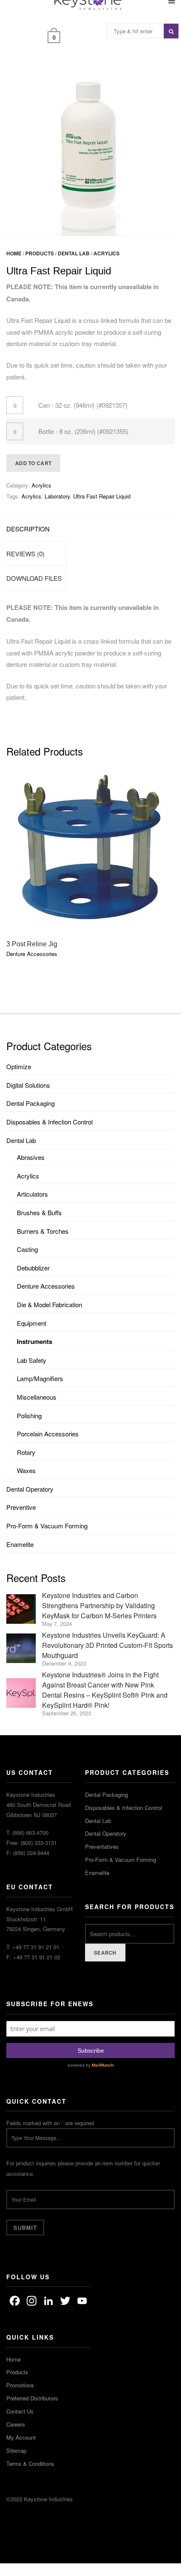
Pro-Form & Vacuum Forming (47, 1526)
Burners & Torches (43, 1231)
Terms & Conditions (30, 2464)
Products (40, 253)
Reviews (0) (25, 554)
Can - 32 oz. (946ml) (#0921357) (83, 405)
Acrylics (106, 253)
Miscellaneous (37, 1397)
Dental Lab (74, 253)
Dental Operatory (30, 1489)
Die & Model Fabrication (49, 1304)
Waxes (26, 1470)
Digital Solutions (28, 1085)
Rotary (26, 1452)
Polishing (29, 1415)
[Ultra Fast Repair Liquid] (90, 152)
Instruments (35, 1341)
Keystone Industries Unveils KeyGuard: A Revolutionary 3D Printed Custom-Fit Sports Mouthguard (108, 1645)
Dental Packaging (31, 1103)
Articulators (32, 1194)
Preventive (21, 1507)
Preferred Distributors (32, 2398)
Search (105, 1953)
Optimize (19, 1066)
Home (14, 253)
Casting (27, 1249)
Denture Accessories (46, 1286)
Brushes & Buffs (39, 1212)
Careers (16, 2424)
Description (28, 529)
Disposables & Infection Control (49, 1122)
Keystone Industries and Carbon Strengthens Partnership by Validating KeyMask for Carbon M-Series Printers (99, 1605)
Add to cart (33, 463)
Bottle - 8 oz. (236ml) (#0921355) (83, 431)
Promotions (20, 2385)
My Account (21, 2437)
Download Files (34, 578)
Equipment (32, 1323)
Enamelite (20, 1544)
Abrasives (31, 1157)
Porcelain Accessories (48, 1434)
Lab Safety (32, 1360)
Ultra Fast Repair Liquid (102, 496)
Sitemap (16, 2450)
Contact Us (20, 2411)
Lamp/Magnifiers (40, 1378)
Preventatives (102, 1846)
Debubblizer (33, 1268)
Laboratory (57, 496)
